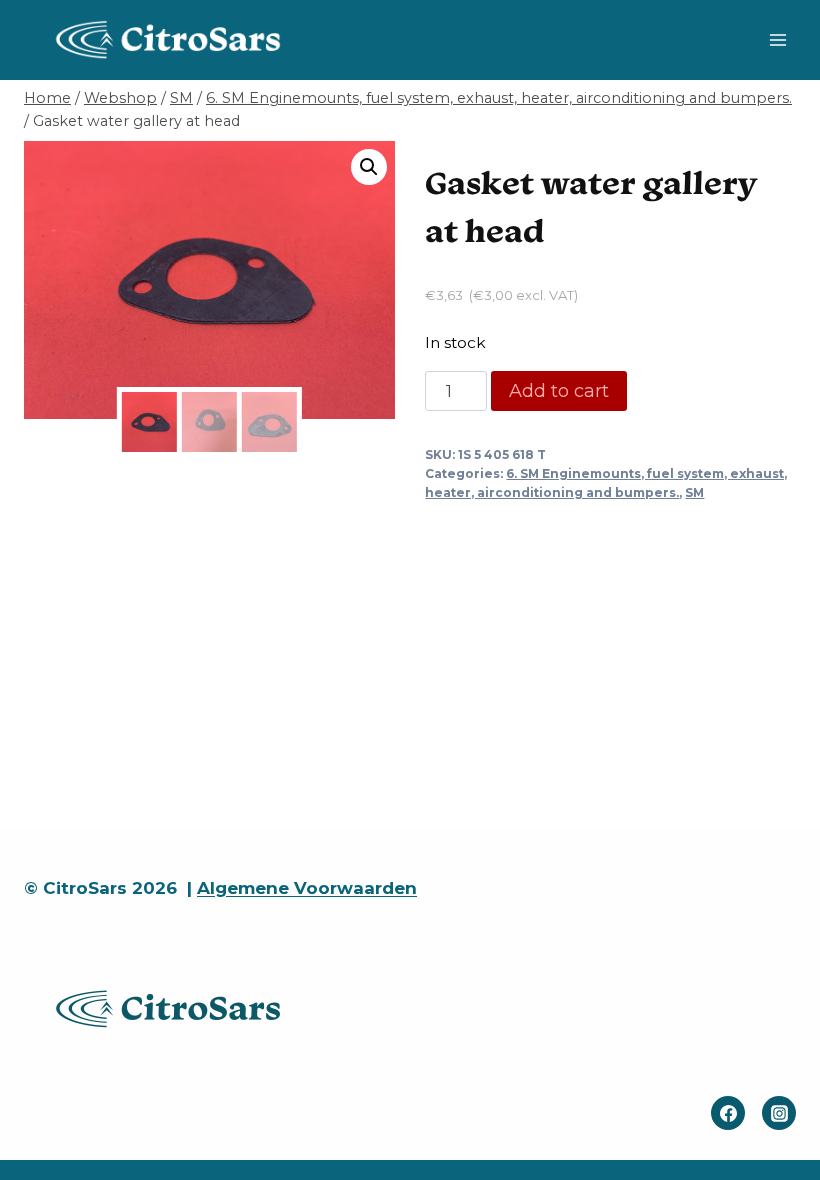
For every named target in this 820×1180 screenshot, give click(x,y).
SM (694, 492)
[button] (369, 167)
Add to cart (559, 391)
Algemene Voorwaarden (307, 888)
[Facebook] (728, 1113)
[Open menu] (777, 39)
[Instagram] (779, 1113)
